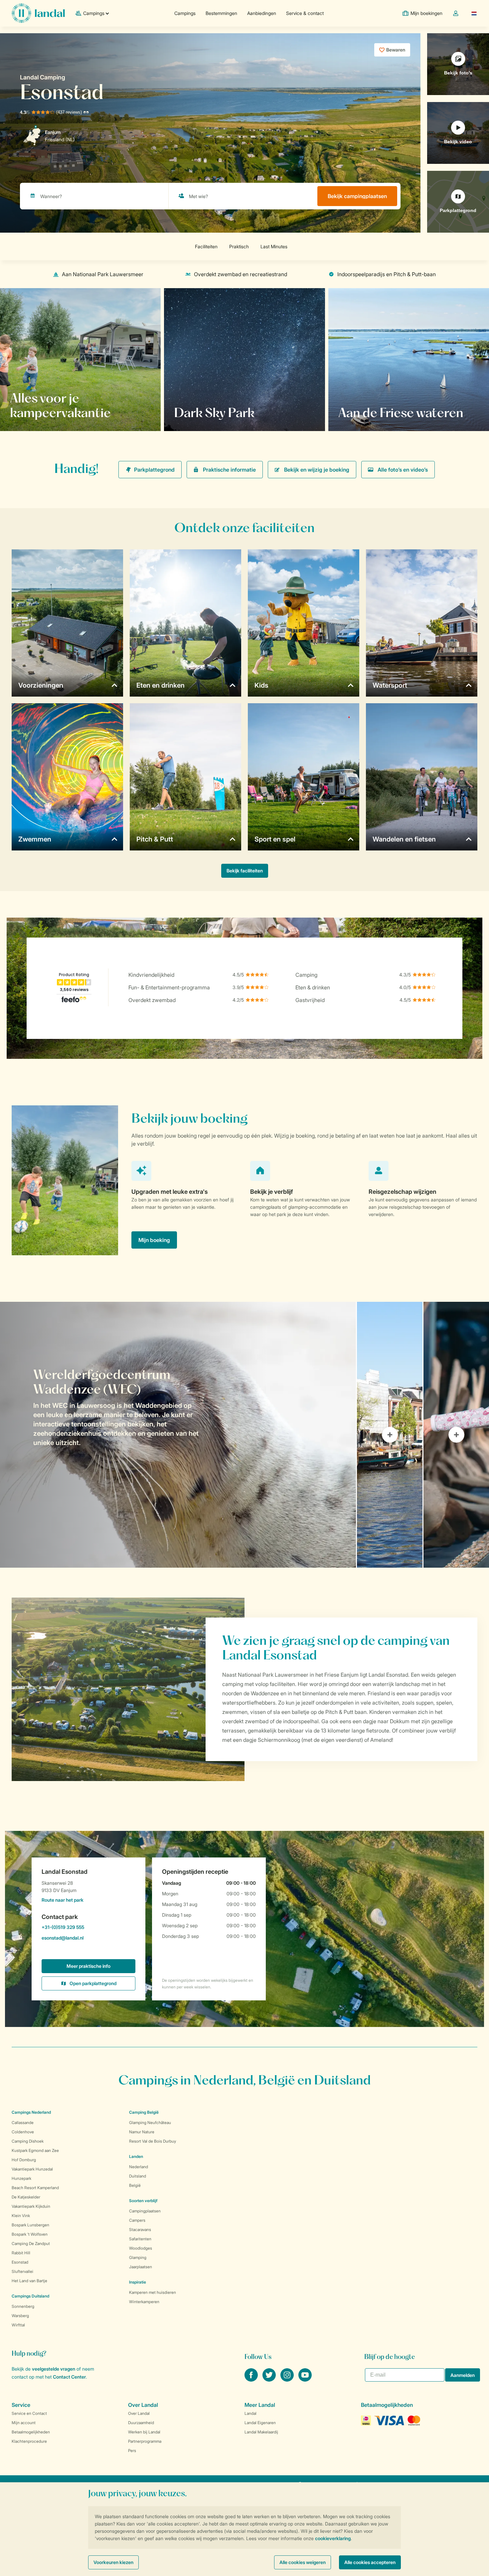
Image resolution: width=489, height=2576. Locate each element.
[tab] (178, 1435)
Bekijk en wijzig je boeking (317, 470)
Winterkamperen (144, 2302)
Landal (250, 2413)
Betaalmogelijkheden (31, 2432)
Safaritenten (140, 2239)
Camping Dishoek (28, 2141)
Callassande (23, 2123)
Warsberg (20, 2316)
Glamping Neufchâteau (150, 2123)
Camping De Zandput (31, 2243)
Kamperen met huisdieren (153, 2292)
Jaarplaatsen (141, 2267)
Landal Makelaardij (261, 2432)
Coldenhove (23, 2132)
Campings (185, 13)
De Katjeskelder (26, 2197)
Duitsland (138, 2176)
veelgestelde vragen (54, 2369)
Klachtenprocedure (29, 2441)
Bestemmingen (221, 13)
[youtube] (305, 2380)
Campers (137, 2220)
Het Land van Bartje (29, 2281)
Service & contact (305, 13)
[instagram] (288, 2380)
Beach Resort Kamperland (35, 2188)
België (135, 2185)
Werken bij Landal (144, 2432)
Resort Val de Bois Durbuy (153, 2141)
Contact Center (69, 2377)
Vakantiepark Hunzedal (32, 2169)
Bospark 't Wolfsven (30, 2234)
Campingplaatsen (145, 2211)
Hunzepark (21, 2178)
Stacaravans (140, 2230)
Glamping (138, 2257)
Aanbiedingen (262, 13)
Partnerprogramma (145, 2441)
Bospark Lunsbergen (30, 2225)
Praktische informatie (229, 470)
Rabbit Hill (21, 2253)
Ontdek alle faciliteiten (45, 412)
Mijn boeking (154, 1240)
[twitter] (270, 2380)
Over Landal (139, 2413)
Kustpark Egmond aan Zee (35, 2150)
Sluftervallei (22, 2271)
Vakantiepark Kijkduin (31, 2206)
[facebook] (252, 2380)
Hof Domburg (24, 2160)
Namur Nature (142, 2132)
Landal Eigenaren (260, 2423)
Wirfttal (18, 2325)
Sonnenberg (23, 2306)
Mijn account (24, 2423)
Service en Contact (29, 2413)
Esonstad (20, 2262)
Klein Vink (21, 2216)
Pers (132, 2451)
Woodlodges (141, 2248)
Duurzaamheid (141, 2423)
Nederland (139, 2167)
